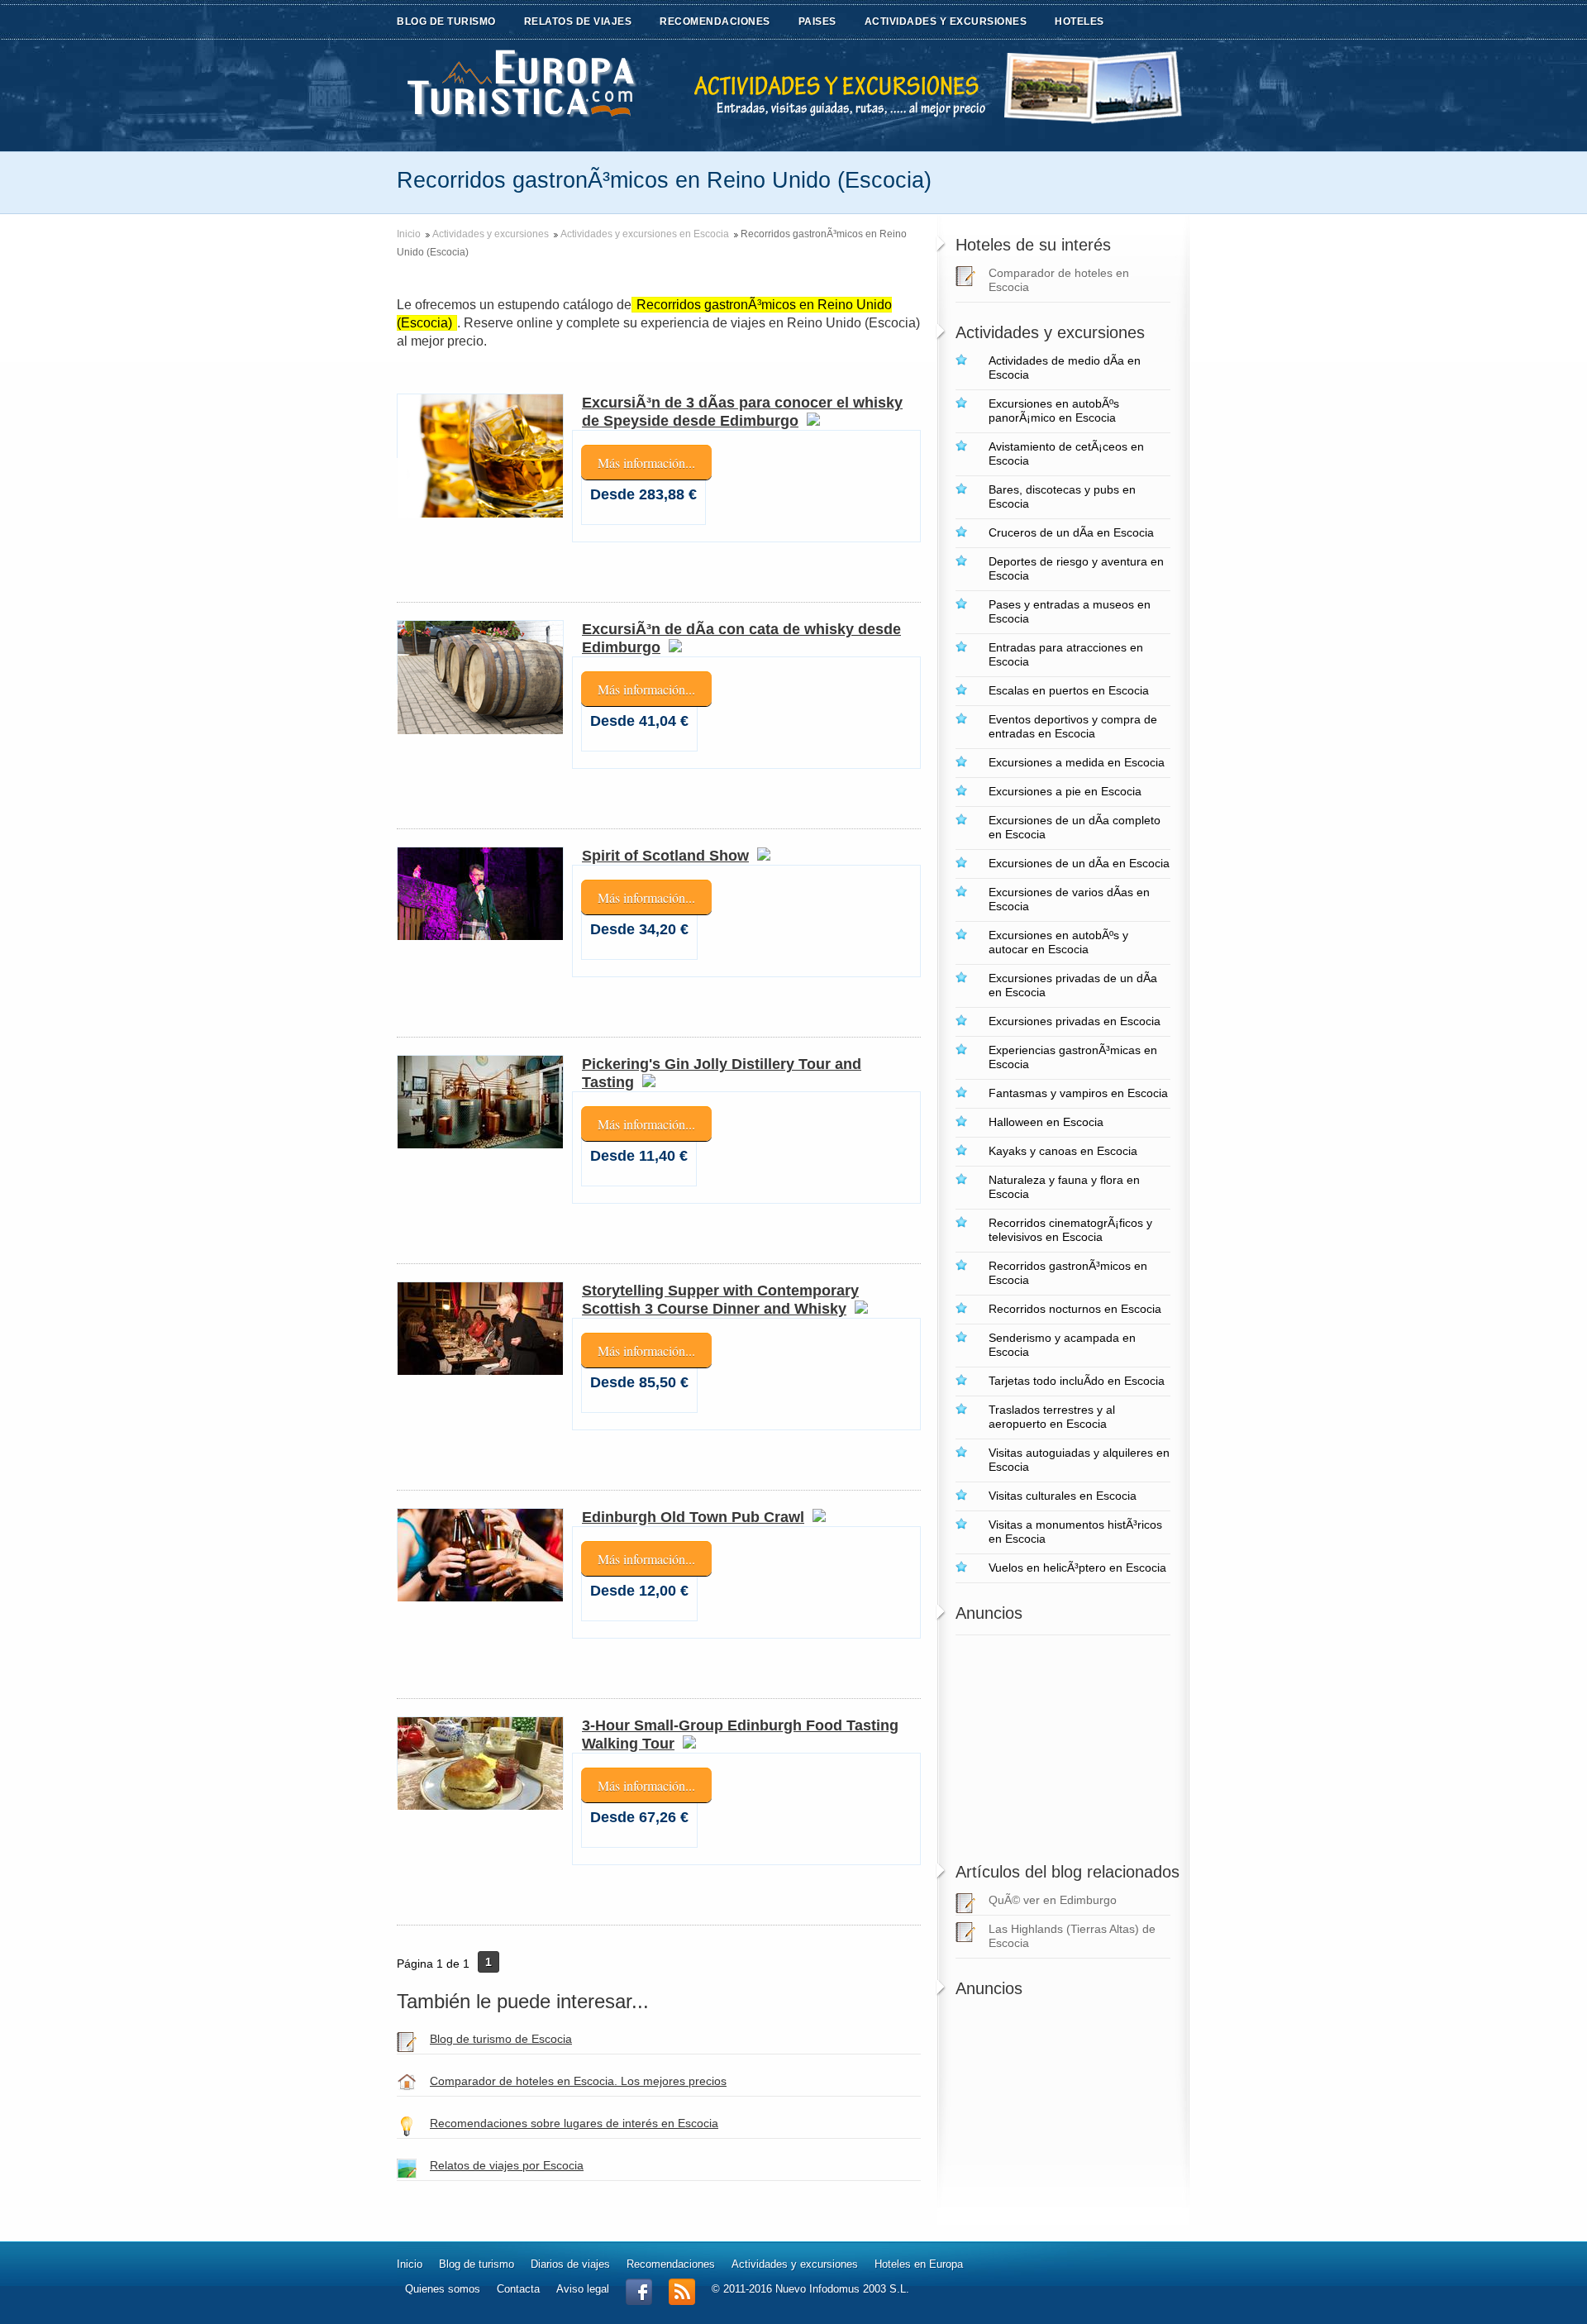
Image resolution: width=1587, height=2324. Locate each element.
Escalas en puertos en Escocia (1069, 690)
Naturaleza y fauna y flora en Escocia (1064, 1187)
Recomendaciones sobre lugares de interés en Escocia (574, 2123)
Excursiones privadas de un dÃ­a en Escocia (1073, 985)
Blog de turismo (477, 2264)
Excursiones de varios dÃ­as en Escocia (1069, 899)
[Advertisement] (1059, 1739)
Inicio (409, 234)
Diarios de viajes (570, 2264)
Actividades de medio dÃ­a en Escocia (1065, 367)
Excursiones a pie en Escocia (1065, 791)
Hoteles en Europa (919, 2264)
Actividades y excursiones (491, 234)
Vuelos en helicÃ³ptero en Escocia (1077, 1568)
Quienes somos (443, 2289)
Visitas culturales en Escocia (1063, 1496)
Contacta (518, 2289)
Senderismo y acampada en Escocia (1062, 1345)
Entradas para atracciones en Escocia (1066, 654)
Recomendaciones (671, 2264)
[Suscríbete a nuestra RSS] (682, 2301)
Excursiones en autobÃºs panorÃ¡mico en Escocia (1054, 410)
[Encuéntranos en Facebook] (639, 2301)
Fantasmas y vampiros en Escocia (1078, 1093)
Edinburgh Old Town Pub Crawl (693, 1517)
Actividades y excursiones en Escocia (645, 234)
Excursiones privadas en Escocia (1075, 1021)
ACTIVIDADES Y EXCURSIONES (946, 21)
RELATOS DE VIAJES (578, 21)
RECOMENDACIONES (715, 21)
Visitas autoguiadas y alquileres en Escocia (1079, 1460)
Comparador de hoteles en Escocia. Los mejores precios (578, 2081)
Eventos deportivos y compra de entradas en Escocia (1073, 726)
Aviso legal (583, 2289)
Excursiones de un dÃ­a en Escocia (1079, 863)
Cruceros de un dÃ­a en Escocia (1071, 532)
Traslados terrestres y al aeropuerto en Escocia (1052, 1417)
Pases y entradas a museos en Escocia (1070, 611)
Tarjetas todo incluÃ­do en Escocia (1077, 1381)
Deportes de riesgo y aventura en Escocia (1076, 568)
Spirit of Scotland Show (665, 856)
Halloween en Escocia (1046, 1122)
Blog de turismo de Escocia (501, 2039)
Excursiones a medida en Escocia (1077, 762)
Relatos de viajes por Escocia (507, 2165)
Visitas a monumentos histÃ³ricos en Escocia (1075, 1532)
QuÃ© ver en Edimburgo (1053, 1900)
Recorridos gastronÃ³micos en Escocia (1068, 1273)
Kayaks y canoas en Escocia (1063, 1151)
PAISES (817, 21)
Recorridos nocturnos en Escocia (1075, 1309)
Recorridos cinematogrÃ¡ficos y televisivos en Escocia (1070, 1230)
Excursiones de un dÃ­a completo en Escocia (1075, 827)
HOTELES (1079, 21)
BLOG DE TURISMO (446, 21)
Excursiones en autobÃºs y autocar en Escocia (1058, 942)
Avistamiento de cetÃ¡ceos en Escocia (1066, 453)
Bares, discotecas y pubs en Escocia (1062, 496)
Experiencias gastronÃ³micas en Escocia (1073, 1057)
